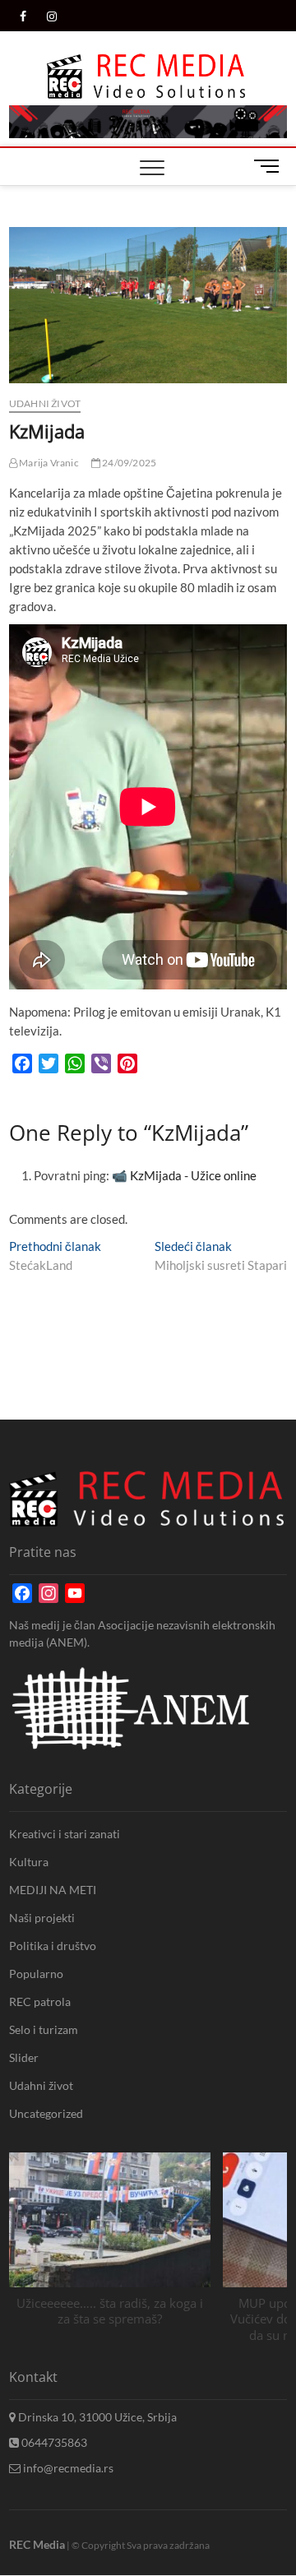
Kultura (29, 1862)
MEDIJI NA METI (53, 1890)
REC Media (37, 2544)
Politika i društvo (53, 1946)
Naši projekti (42, 1918)
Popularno (36, 1974)
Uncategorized (46, 2113)
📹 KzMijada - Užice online (184, 1175)
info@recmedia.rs (67, 2468)
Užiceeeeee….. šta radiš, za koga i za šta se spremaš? (110, 2311)
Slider (24, 2057)
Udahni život (45, 403)
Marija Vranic (48, 463)
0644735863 (53, 2442)
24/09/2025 (128, 463)
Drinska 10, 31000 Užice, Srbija (96, 2417)
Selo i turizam (44, 2029)
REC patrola (40, 2001)
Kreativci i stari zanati (65, 1834)
